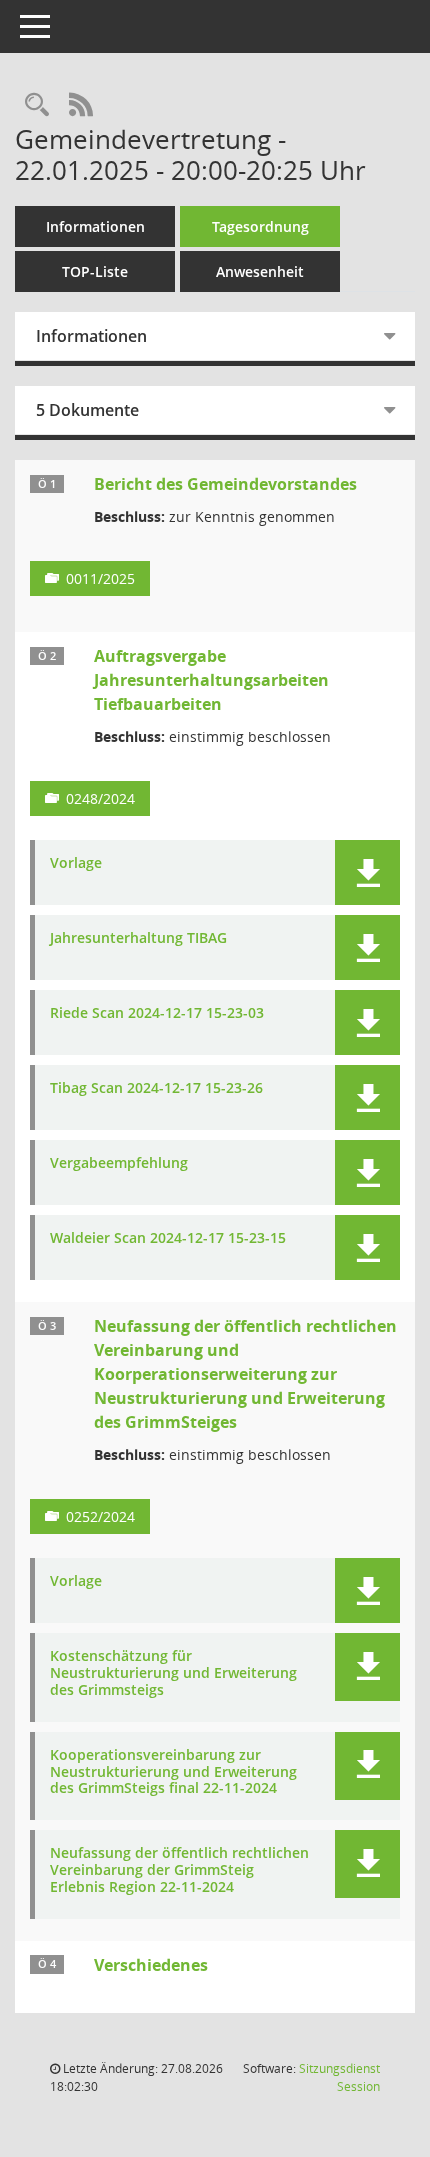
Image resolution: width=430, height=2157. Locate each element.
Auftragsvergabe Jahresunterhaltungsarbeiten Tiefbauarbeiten (211, 680)
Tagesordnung (260, 226)
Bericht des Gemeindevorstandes (225, 484)
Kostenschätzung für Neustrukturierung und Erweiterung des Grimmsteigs (173, 1673)
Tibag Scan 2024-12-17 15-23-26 (156, 1088)
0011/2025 (100, 578)
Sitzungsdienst (339, 2077)
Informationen (95, 226)
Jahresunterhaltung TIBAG (138, 938)
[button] (367, 872)
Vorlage (76, 863)
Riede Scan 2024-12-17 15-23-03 (157, 1013)
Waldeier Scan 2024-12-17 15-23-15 (168, 1238)
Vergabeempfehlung (119, 1163)
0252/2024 (100, 1516)
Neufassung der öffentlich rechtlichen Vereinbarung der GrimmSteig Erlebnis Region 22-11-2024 (179, 1870)
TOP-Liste (95, 271)
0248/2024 (100, 798)
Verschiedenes (151, 1965)
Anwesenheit (260, 271)
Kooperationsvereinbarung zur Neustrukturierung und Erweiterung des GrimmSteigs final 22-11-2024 (173, 1772)
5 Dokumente (87, 410)
